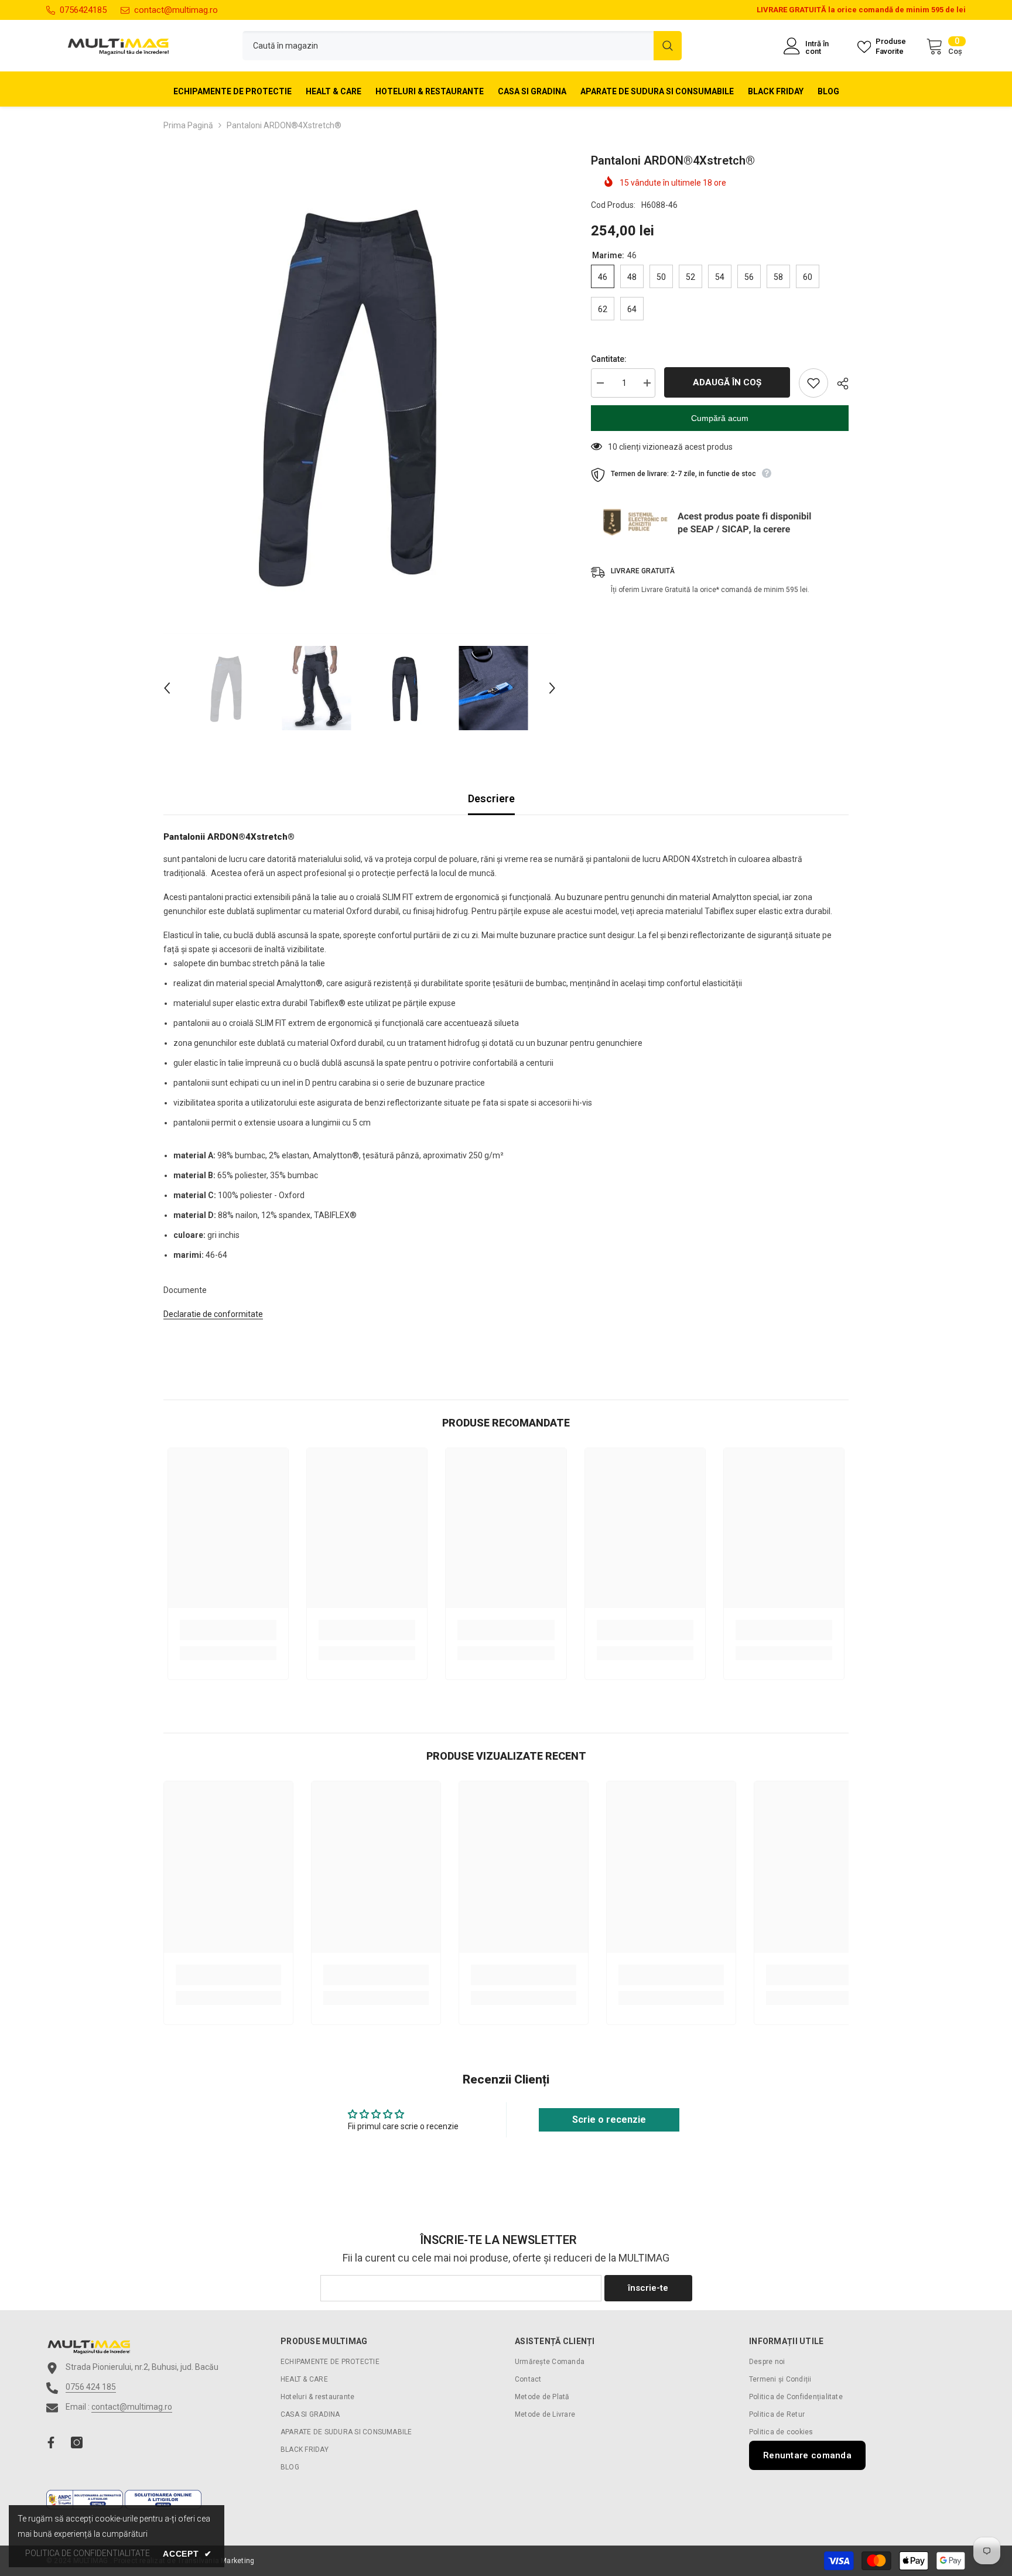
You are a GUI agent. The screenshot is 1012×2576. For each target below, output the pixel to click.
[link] (228, 1630)
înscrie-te (648, 2288)
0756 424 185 (91, 2387)
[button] (167, 688)
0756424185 (83, 10)
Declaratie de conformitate (213, 1314)
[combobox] (448, 46)
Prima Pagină (188, 125)
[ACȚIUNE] (838, 384)
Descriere (491, 798)
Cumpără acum (720, 418)
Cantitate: (609, 359)
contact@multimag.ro (176, 10)
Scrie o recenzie (609, 2120)
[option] (360, 393)
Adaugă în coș (727, 382)
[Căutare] (462, 46)
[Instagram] (77, 2442)
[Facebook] (51, 2442)
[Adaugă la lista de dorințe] (813, 383)
